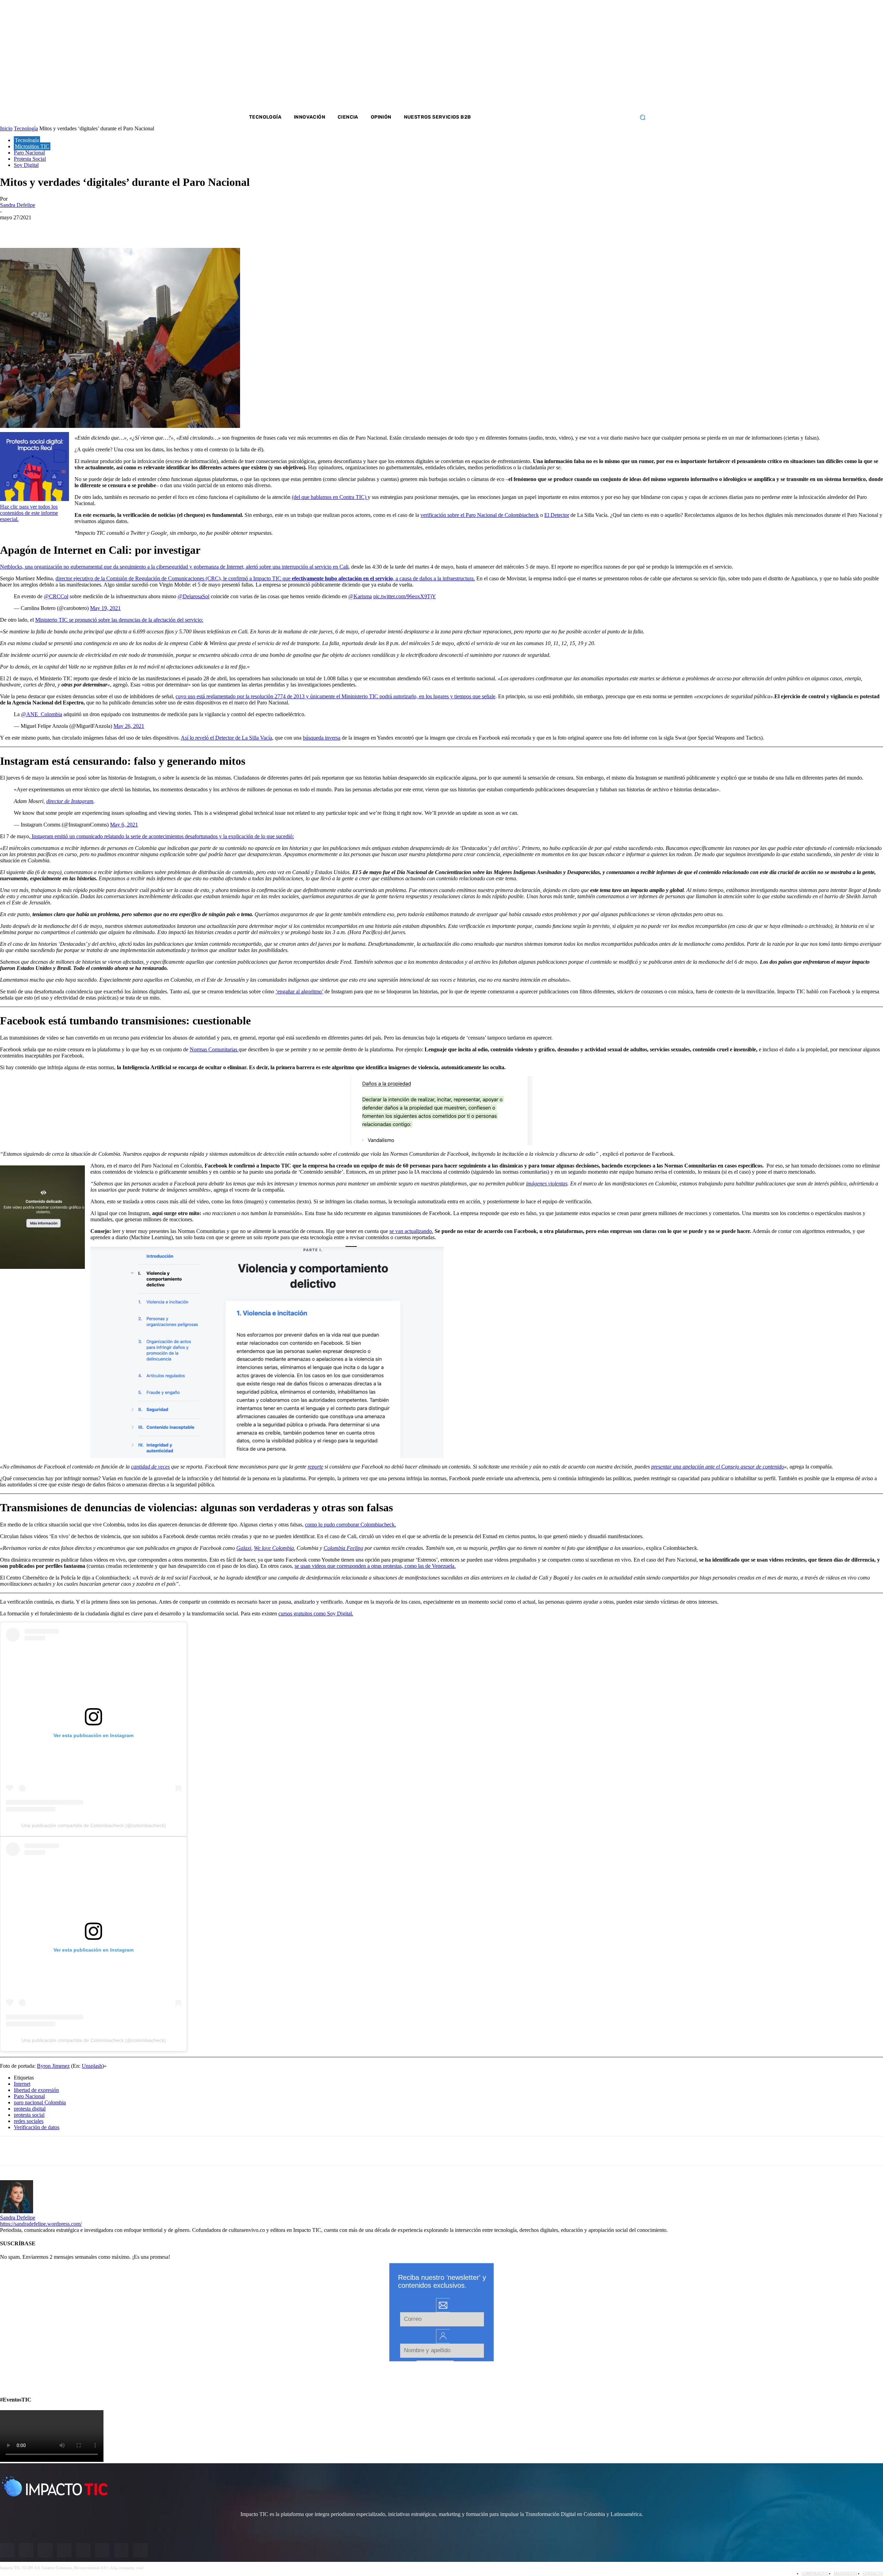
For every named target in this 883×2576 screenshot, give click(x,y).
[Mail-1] (619, 55)
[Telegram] (111, 228)
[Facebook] (564, 55)
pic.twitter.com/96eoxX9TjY (405, 596)
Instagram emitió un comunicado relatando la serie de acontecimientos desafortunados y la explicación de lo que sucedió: (162, 836)
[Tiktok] (610, 55)
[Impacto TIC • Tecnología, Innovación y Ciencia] (301, 209)
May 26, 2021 (129, 726)
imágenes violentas (547, 1184)
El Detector (557, 515)
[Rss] (628, 55)
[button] (642, 117)
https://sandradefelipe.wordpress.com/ (41, 2224)
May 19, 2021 (105, 608)
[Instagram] (573, 55)
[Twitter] (583, 55)
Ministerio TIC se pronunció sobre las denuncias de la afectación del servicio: (119, 620)
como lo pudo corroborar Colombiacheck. (350, 1525)
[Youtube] (601, 55)
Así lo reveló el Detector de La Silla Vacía (226, 738)
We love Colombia (274, 1548)
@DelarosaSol (194, 596)
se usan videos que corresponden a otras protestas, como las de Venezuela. (375, 1566)
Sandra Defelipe (18, 2218)
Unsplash (92, 2066)
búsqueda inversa (322, 738)
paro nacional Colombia (40, 2102)
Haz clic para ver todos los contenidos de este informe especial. (29, 513)
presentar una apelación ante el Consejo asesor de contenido (718, 1467)
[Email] (135, 228)
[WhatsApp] (86, 228)
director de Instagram (70, 801)
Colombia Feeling (343, 1548)
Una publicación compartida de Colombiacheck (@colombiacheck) (94, 1825)
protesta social (29, 2115)
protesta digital (30, 2109)
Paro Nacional (29, 2096)
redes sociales (29, 2121)
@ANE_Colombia (42, 714)
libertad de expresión (36, 2090)
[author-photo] (17, 2211)
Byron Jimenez (53, 2066)
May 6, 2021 (124, 825)
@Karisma (360, 596)
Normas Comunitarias (214, 1049)
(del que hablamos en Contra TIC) (330, 497)
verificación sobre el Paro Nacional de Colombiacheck (480, 515)
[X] (11, 228)
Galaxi (244, 1548)
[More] (160, 228)
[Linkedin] (592, 55)
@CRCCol (56, 596)
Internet (22, 2084)
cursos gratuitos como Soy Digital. (316, 1613)
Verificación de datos (37, 2127)
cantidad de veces (150, 1467)
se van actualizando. (411, 1231)
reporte (315, 1467)
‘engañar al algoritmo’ (299, 991)
